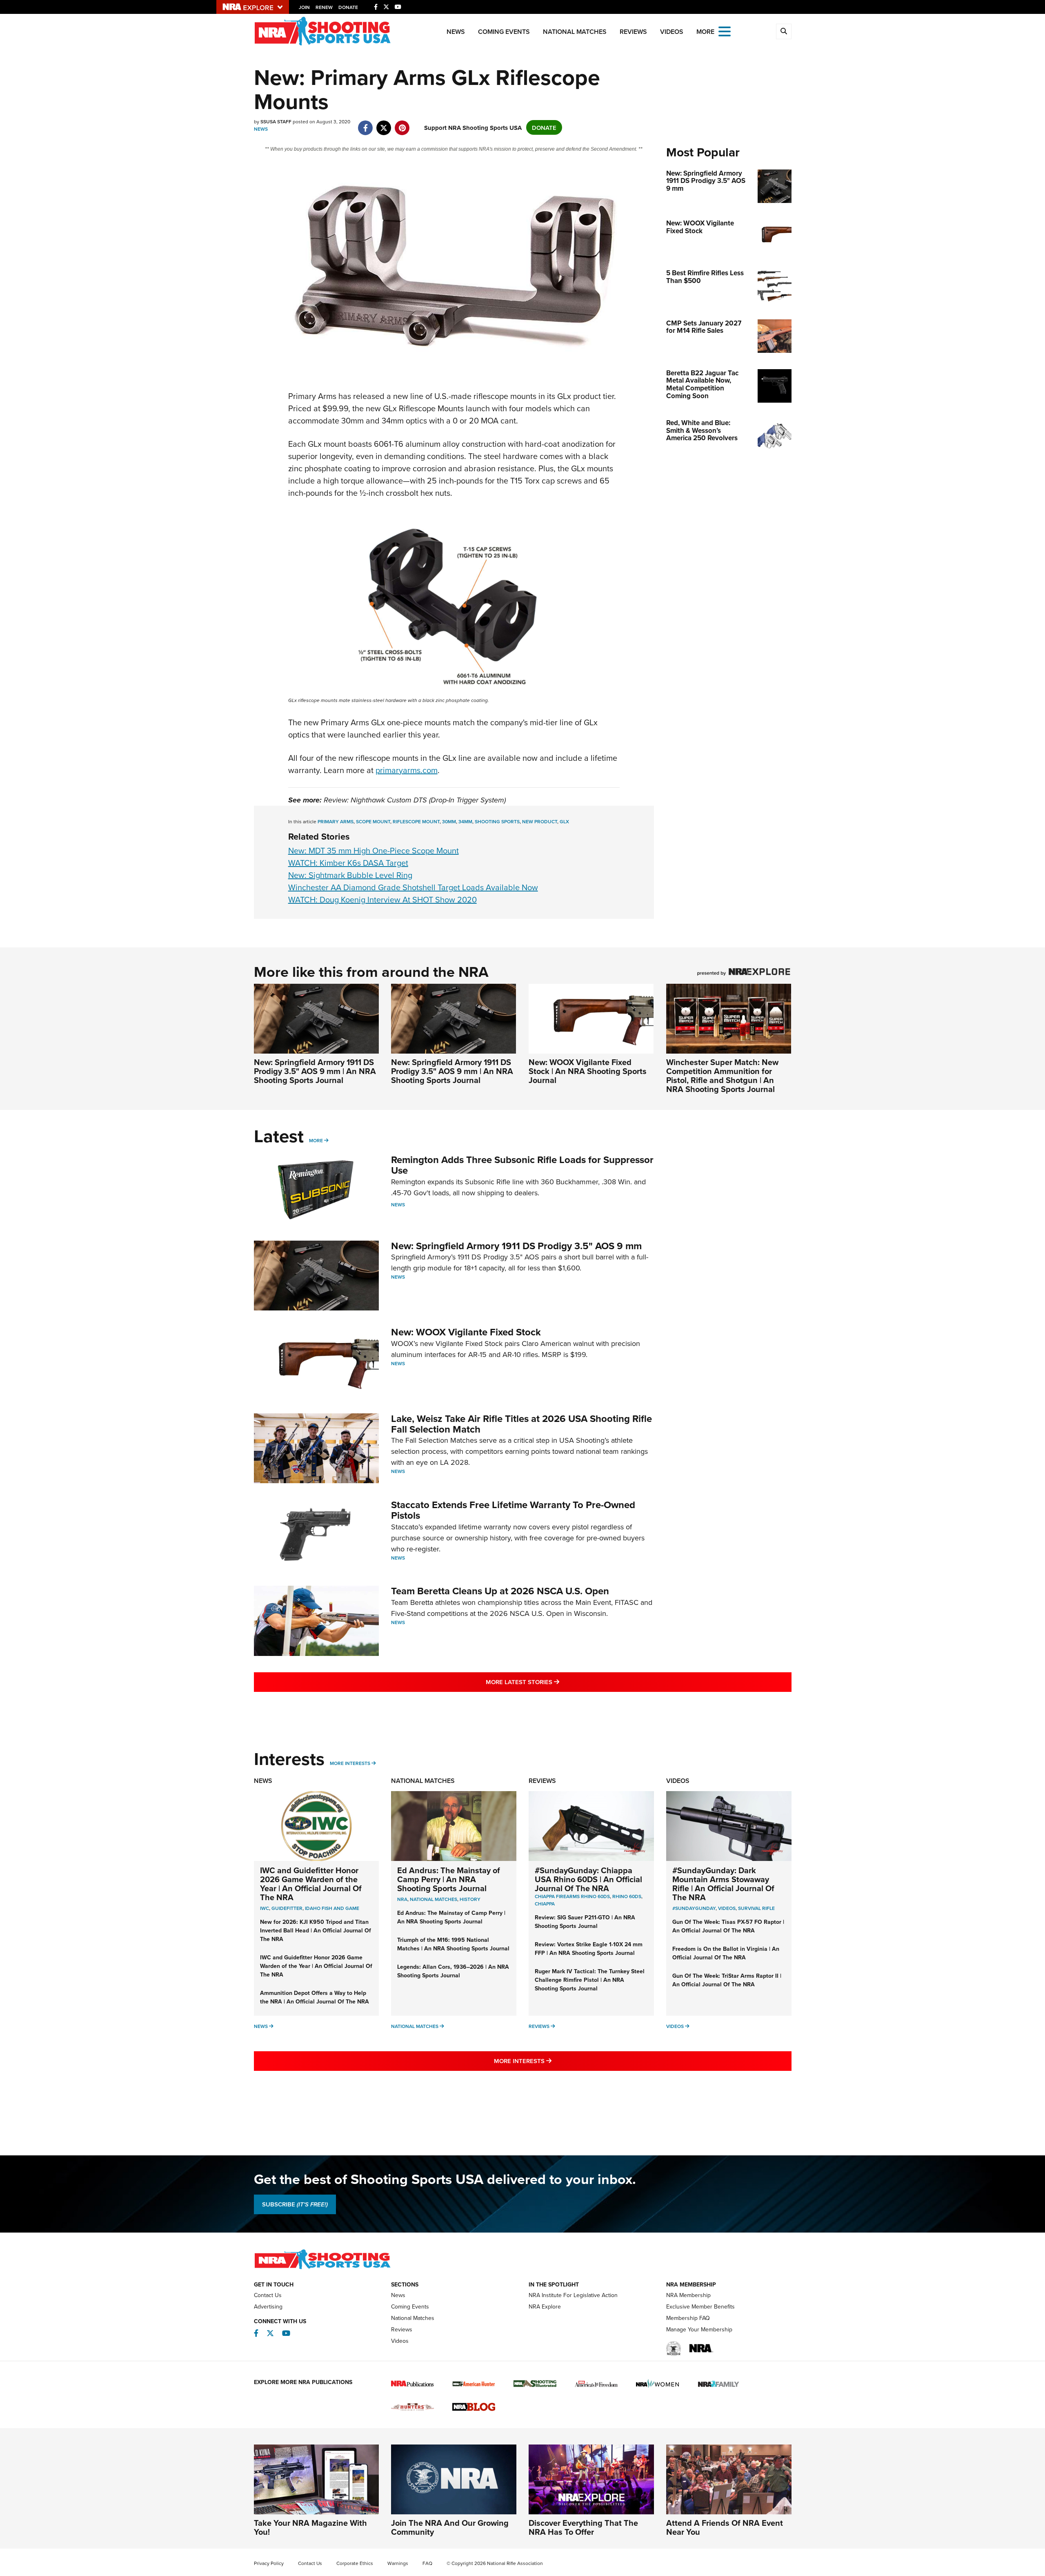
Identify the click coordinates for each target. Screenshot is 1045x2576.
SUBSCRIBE (295, 2204)
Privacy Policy (269, 2563)
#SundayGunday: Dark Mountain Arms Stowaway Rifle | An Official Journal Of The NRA (723, 1884)
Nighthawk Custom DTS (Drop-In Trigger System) (428, 800)
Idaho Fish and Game (332, 1908)
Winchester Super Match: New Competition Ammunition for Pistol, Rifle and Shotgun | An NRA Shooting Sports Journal (722, 1075)
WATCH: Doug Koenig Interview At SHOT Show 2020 (382, 899)
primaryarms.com (407, 770)
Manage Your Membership (699, 2329)
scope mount (373, 821)
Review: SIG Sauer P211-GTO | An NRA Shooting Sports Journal (585, 1922)
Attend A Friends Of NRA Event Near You (725, 2527)
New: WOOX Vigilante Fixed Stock (466, 1332)
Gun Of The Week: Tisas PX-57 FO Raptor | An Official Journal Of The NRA (728, 1926)
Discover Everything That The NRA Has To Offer (583, 2527)
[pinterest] (402, 124)
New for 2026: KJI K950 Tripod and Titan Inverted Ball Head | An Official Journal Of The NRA (316, 1930)
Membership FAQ (688, 2318)
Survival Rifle (756, 1908)
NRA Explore (545, 2306)
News (456, 32)
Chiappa (545, 1904)
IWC (265, 1908)
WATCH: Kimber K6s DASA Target (348, 863)
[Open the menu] (725, 31)
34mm (465, 821)
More (316, 1140)
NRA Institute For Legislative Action (573, 2295)
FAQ (427, 2563)
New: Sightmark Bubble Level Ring (350, 875)
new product (540, 821)
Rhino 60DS (627, 1896)
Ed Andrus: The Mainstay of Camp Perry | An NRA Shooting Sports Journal (449, 1879)
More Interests (350, 1763)
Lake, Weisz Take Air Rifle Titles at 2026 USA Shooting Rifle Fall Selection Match (521, 1424)
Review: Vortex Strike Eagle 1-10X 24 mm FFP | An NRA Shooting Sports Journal (589, 1949)
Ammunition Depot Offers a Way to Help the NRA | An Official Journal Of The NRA (315, 1997)
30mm (449, 821)
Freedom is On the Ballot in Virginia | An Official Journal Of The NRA (726, 1953)
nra (402, 1899)
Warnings (398, 2563)
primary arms (336, 821)
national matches (434, 1899)
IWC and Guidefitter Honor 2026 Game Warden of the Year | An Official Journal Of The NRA (311, 1884)
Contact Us (268, 2295)
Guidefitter (287, 1908)
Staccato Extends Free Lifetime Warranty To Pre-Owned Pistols (513, 1510)
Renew (324, 7)
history (470, 1899)
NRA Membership (688, 2295)
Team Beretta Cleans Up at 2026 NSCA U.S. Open (500, 1591)
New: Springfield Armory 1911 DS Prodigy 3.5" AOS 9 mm (516, 1246)
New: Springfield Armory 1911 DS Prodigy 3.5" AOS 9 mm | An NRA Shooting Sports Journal (315, 1071)
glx (564, 821)
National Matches (575, 32)
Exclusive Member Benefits (700, 2306)
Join (304, 7)
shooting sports (497, 821)
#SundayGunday (694, 1908)
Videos (672, 32)
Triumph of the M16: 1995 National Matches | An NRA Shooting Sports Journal (453, 1944)
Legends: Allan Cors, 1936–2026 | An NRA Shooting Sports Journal (453, 1971)
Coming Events (504, 32)
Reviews (633, 32)
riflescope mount (416, 821)
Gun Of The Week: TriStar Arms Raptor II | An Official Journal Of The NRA (727, 1980)
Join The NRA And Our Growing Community (450, 2527)
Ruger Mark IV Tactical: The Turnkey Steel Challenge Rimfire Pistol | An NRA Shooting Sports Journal (590, 1980)
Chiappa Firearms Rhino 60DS (572, 1896)
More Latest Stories (556, 1682)
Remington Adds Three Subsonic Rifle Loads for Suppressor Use (522, 1165)
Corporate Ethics (355, 2563)
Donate (348, 7)
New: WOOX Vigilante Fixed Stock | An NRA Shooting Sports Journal (588, 1071)
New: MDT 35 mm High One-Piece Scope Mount (374, 850)
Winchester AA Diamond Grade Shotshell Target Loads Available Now (413, 887)
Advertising (268, 2306)
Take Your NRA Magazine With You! (310, 2527)
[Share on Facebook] (366, 124)
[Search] (784, 31)
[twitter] (384, 124)
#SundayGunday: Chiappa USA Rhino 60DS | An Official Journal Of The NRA (588, 1879)
